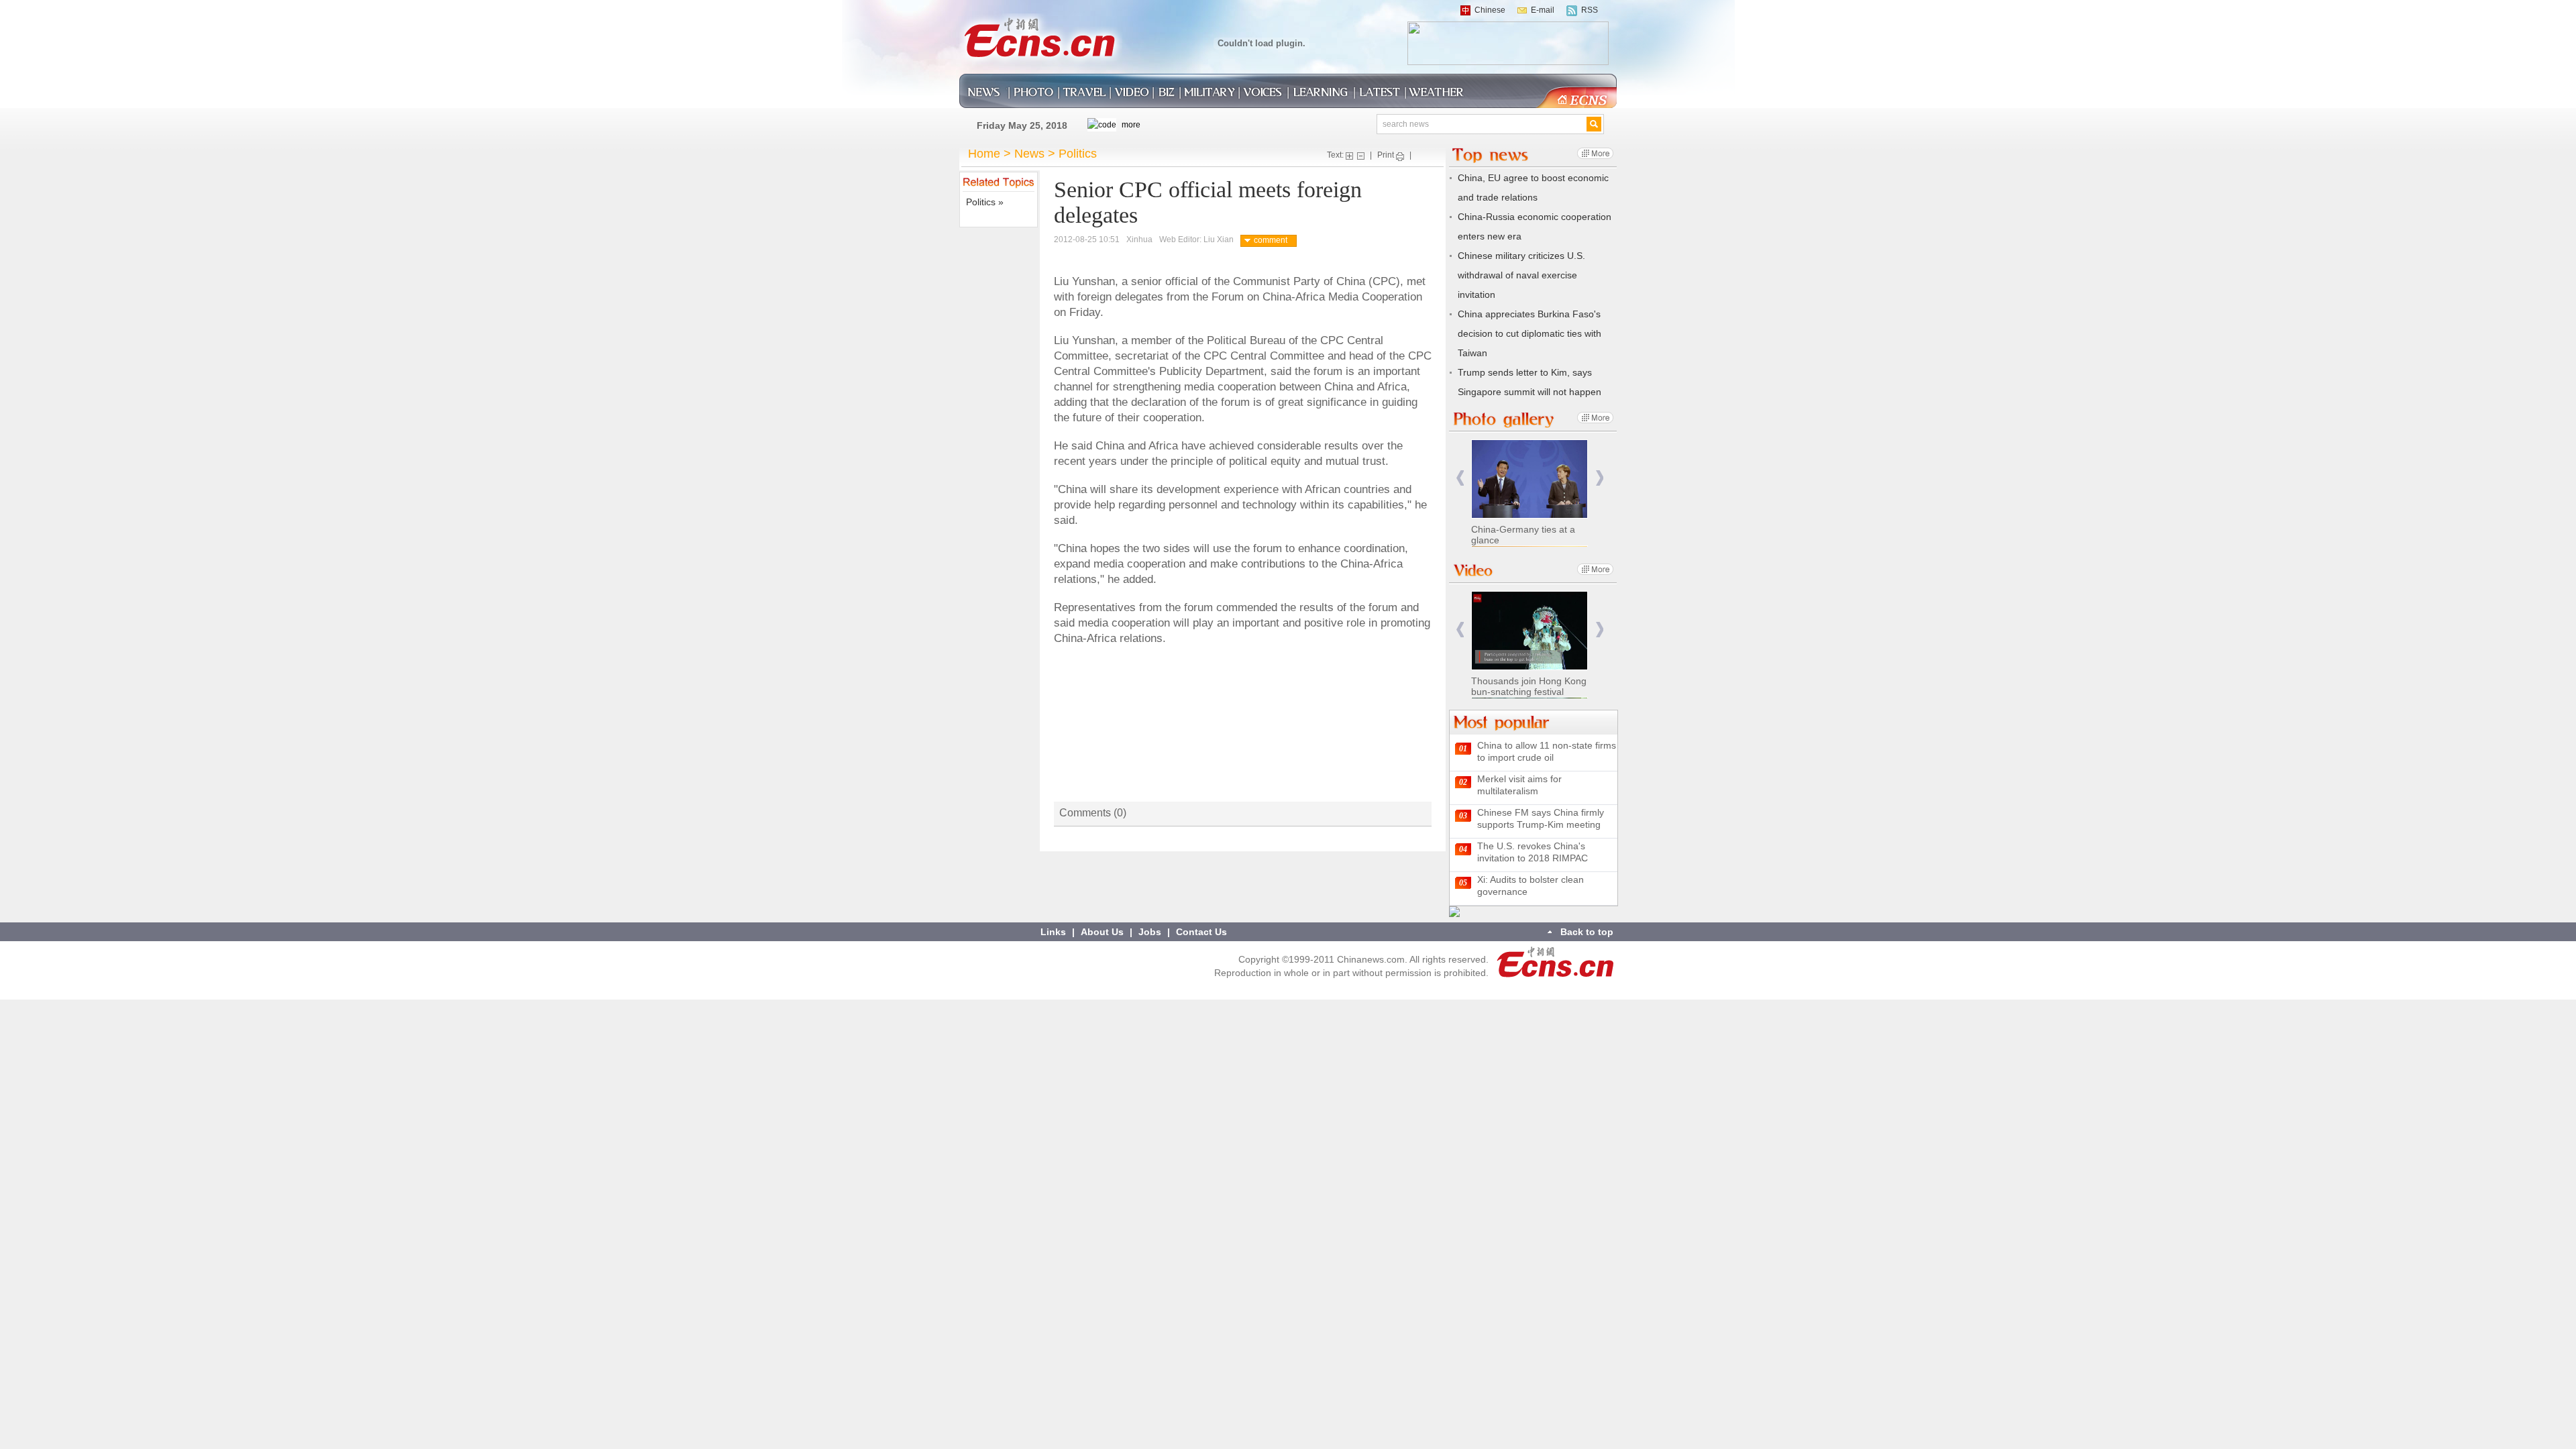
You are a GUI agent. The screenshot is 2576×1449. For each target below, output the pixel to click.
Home (984, 154)
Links (1053, 932)
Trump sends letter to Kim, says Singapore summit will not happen (1529, 382)
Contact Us (1201, 932)
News (1029, 154)
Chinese (1490, 10)
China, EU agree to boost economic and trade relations (1533, 187)
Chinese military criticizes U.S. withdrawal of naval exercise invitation (1521, 275)
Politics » (985, 202)
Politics (1078, 154)
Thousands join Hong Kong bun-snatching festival (1529, 686)
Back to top (1587, 932)
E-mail (1543, 10)
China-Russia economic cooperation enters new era (1535, 226)
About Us (1102, 932)
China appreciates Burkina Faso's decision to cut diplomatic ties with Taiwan (1529, 333)
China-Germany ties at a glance (1523, 535)
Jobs (1150, 932)
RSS (1590, 10)
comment (1271, 240)
